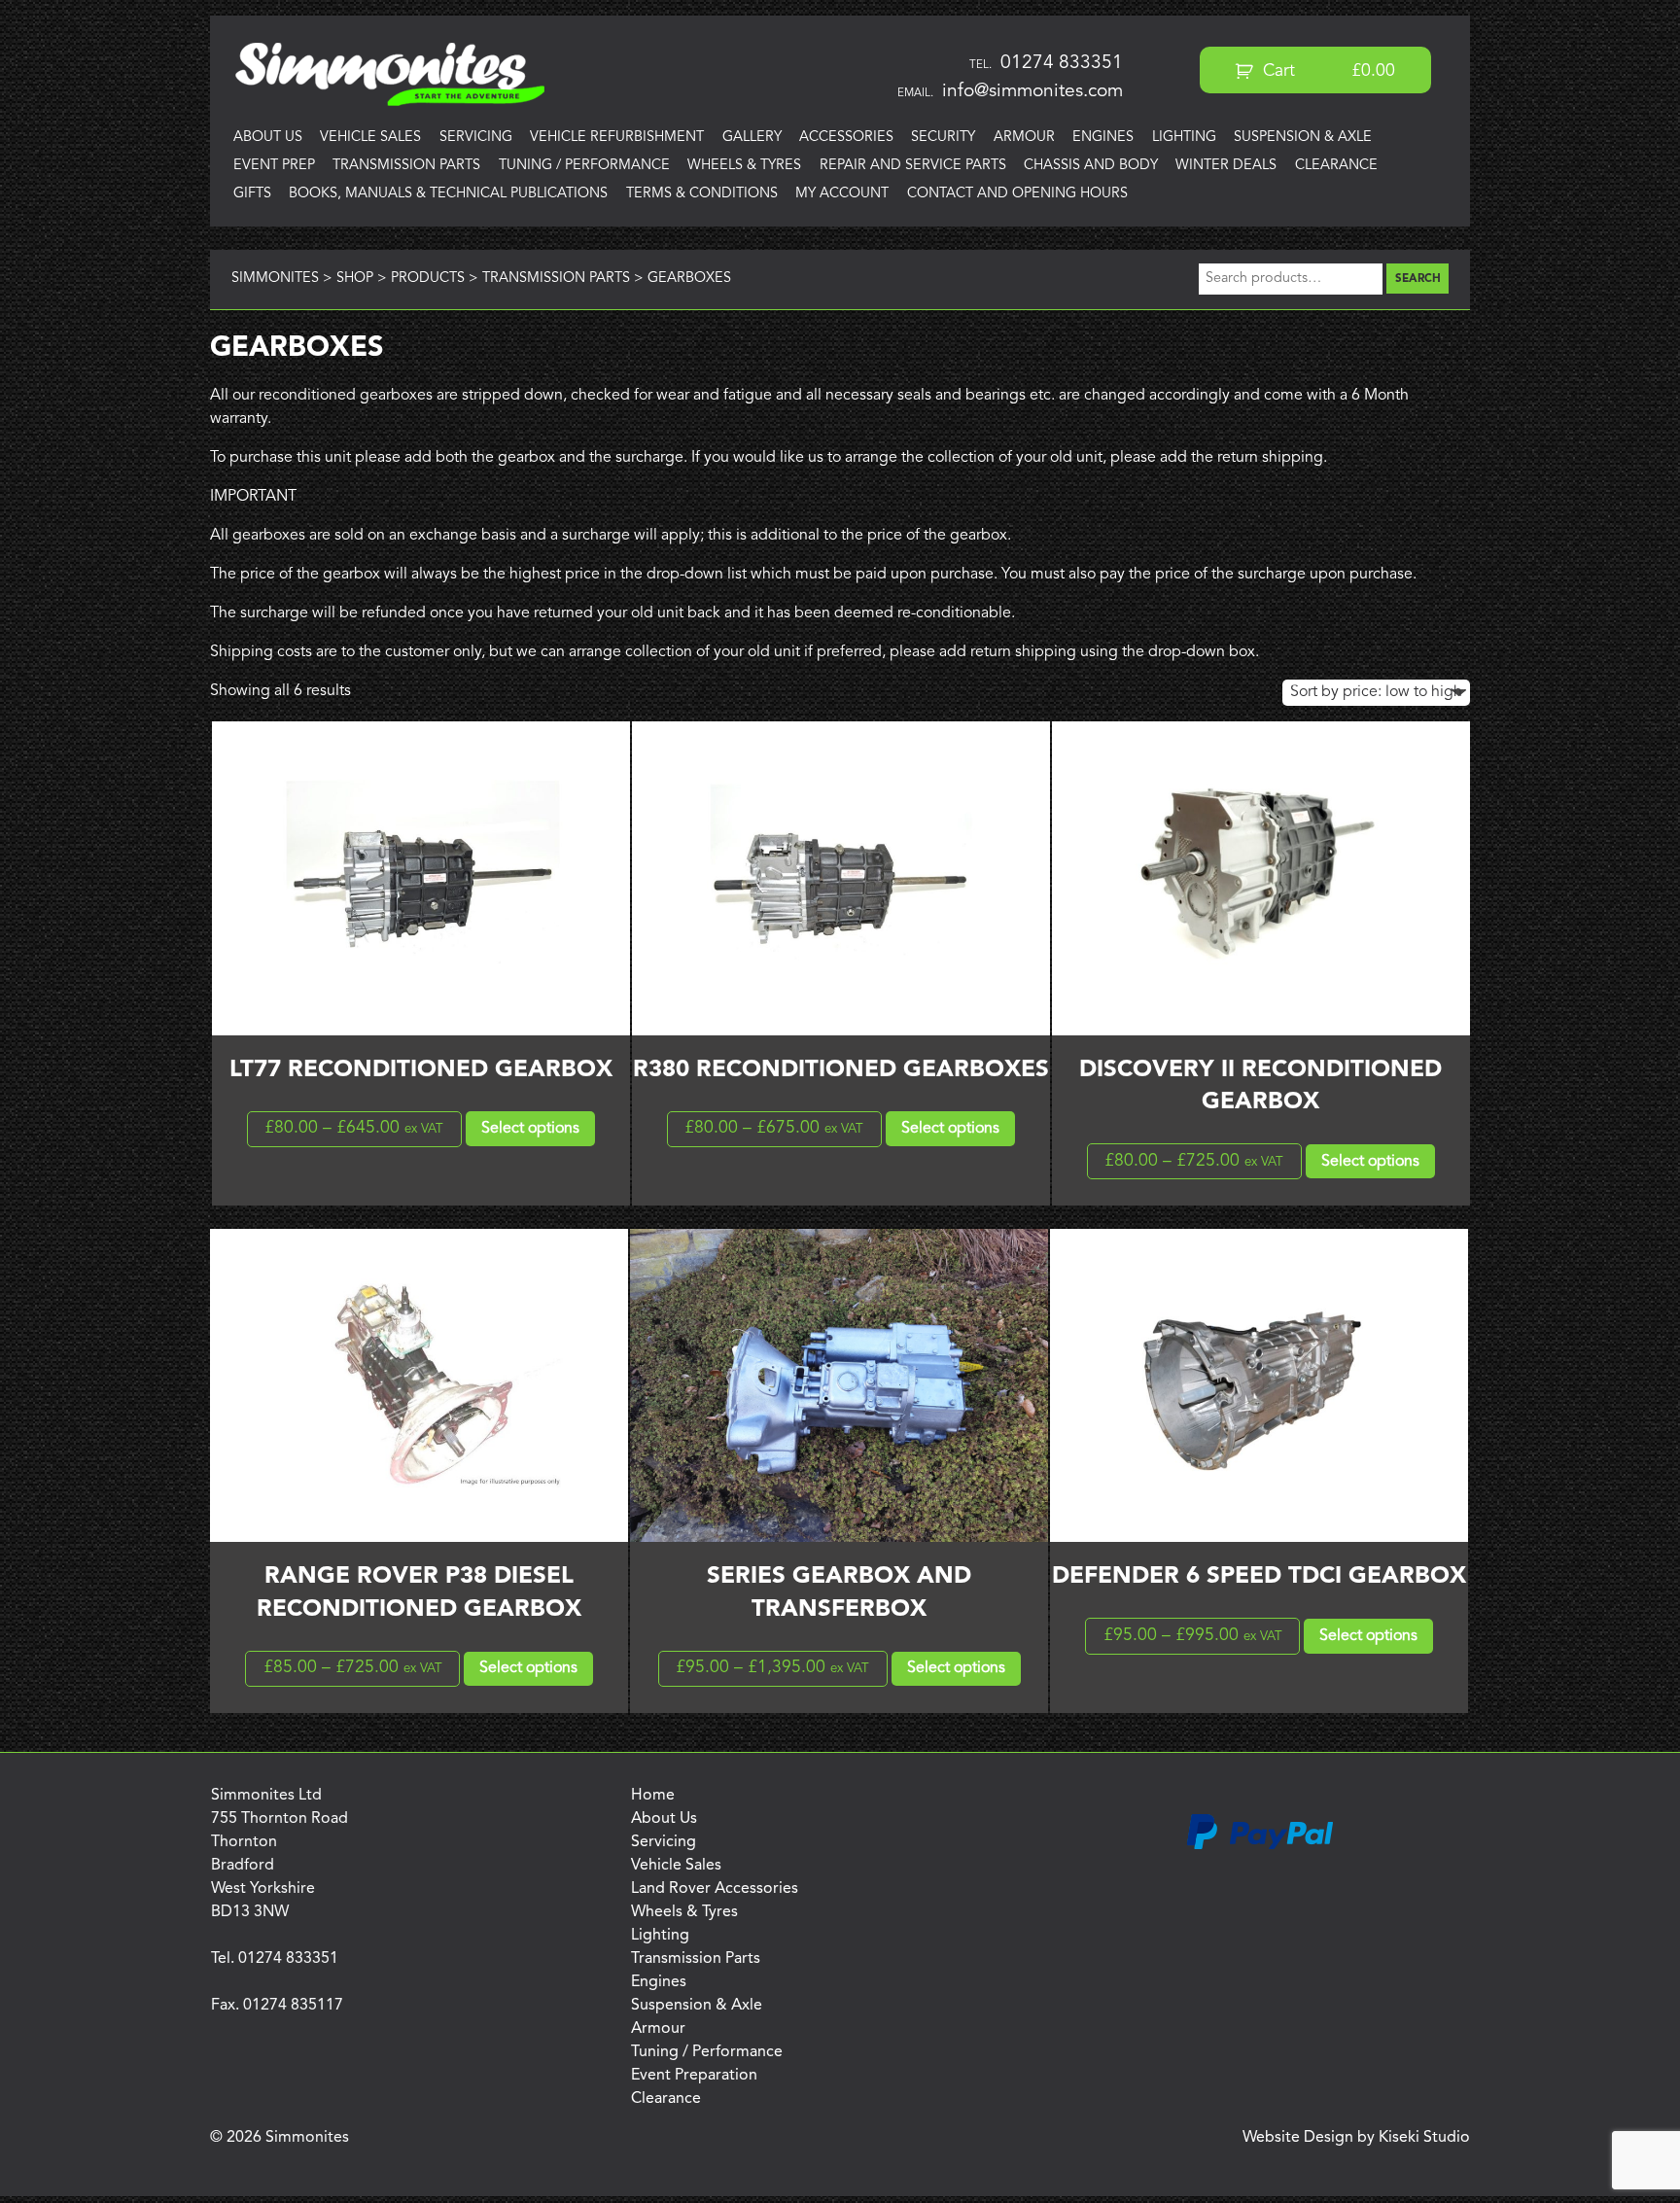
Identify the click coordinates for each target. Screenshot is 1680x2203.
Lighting (1184, 138)
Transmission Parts (406, 166)
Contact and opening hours (1017, 194)
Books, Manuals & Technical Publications (448, 194)
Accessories (846, 138)
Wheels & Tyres (744, 166)
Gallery (752, 138)
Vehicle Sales (370, 138)
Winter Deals (1226, 166)
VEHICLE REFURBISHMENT (617, 138)
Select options (530, 1129)
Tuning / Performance (584, 166)
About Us (268, 138)
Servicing (476, 138)
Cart (1327, 71)
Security (943, 138)
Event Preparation (694, 2076)
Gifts (252, 194)
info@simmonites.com (1032, 91)
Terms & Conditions (702, 194)
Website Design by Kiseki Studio (1356, 2138)
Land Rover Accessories (715, 1889)
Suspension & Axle (1303, 138)
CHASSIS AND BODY (1091, 166)
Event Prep (274, 166)
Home (653, 1796)
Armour (1024, 138)
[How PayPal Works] (1260, 1846)
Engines (1103, 138)
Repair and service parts (913, 166)
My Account (842, 194)
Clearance (1336, 166)
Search (1418, 279)
